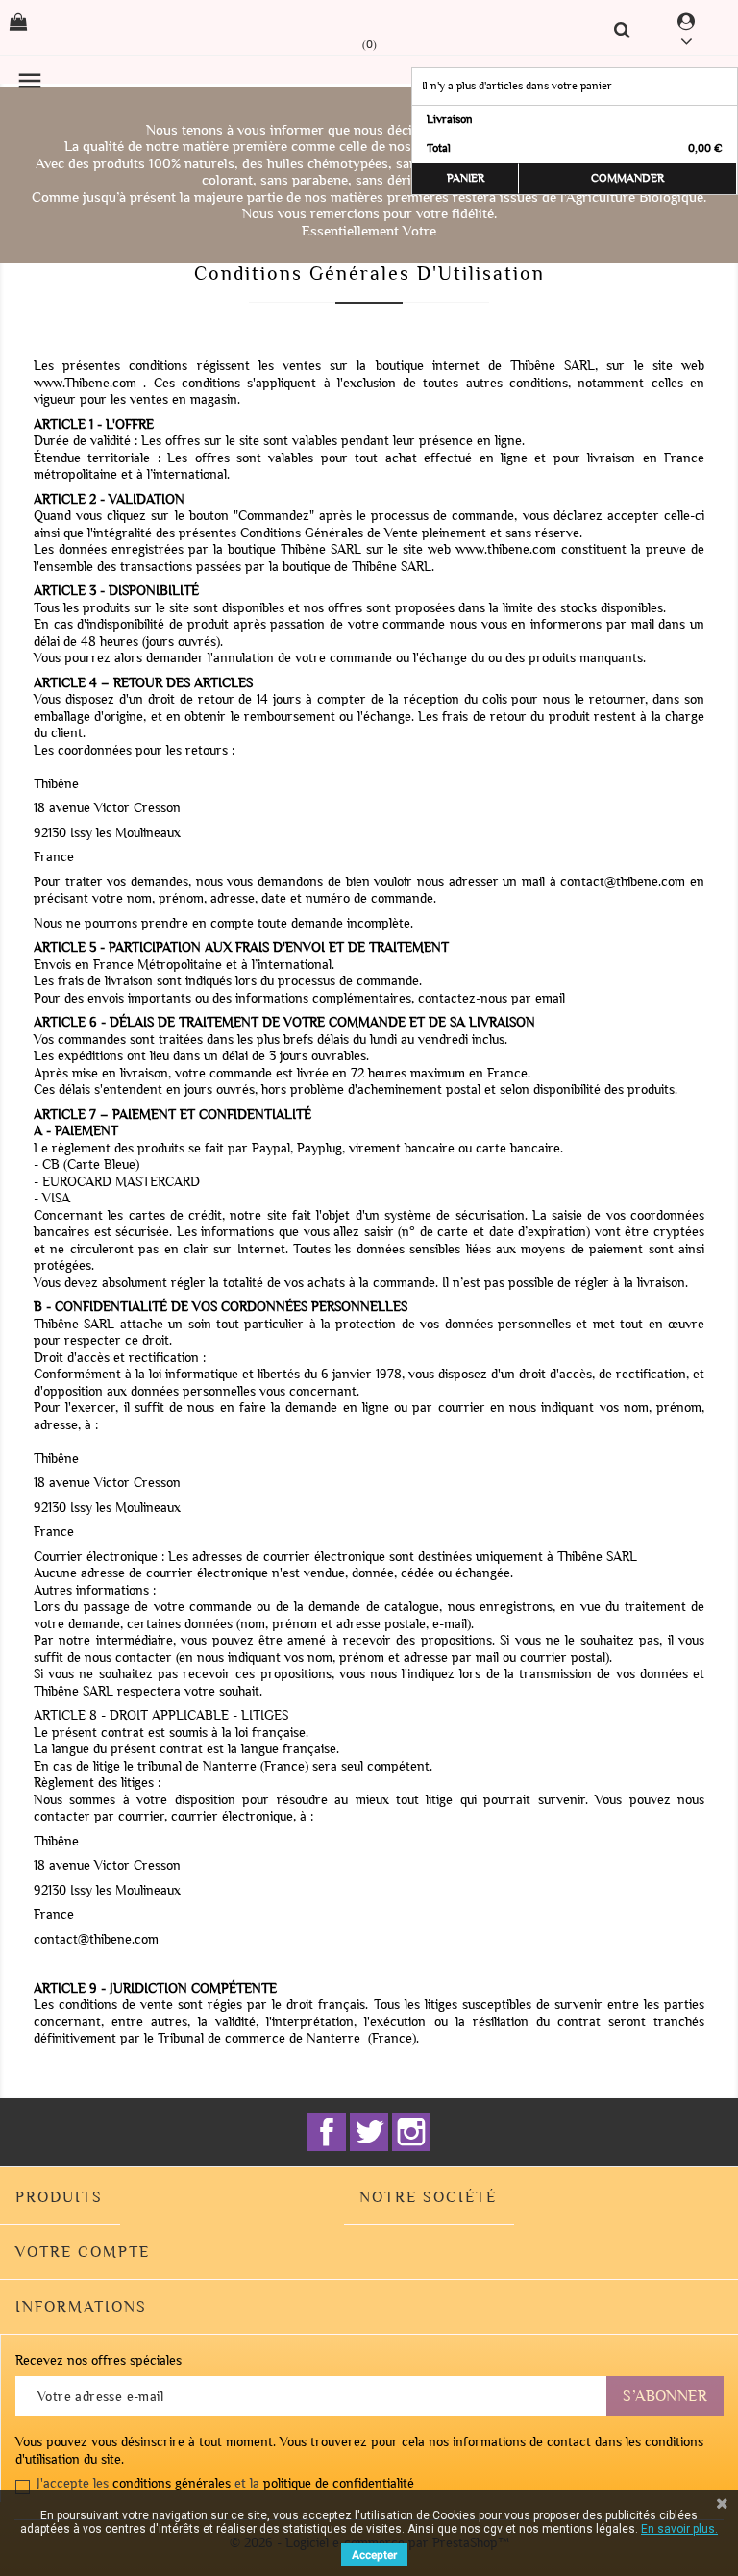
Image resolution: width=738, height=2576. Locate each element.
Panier (466, 178)
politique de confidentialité (339, 2483)
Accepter (374, 2555)
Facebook (327, 2132)
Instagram (411, 2132)
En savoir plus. (679, 2529)
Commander (627, 178)
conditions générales (172, 2483)
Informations (81, 2307)
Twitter (369, 2132)
